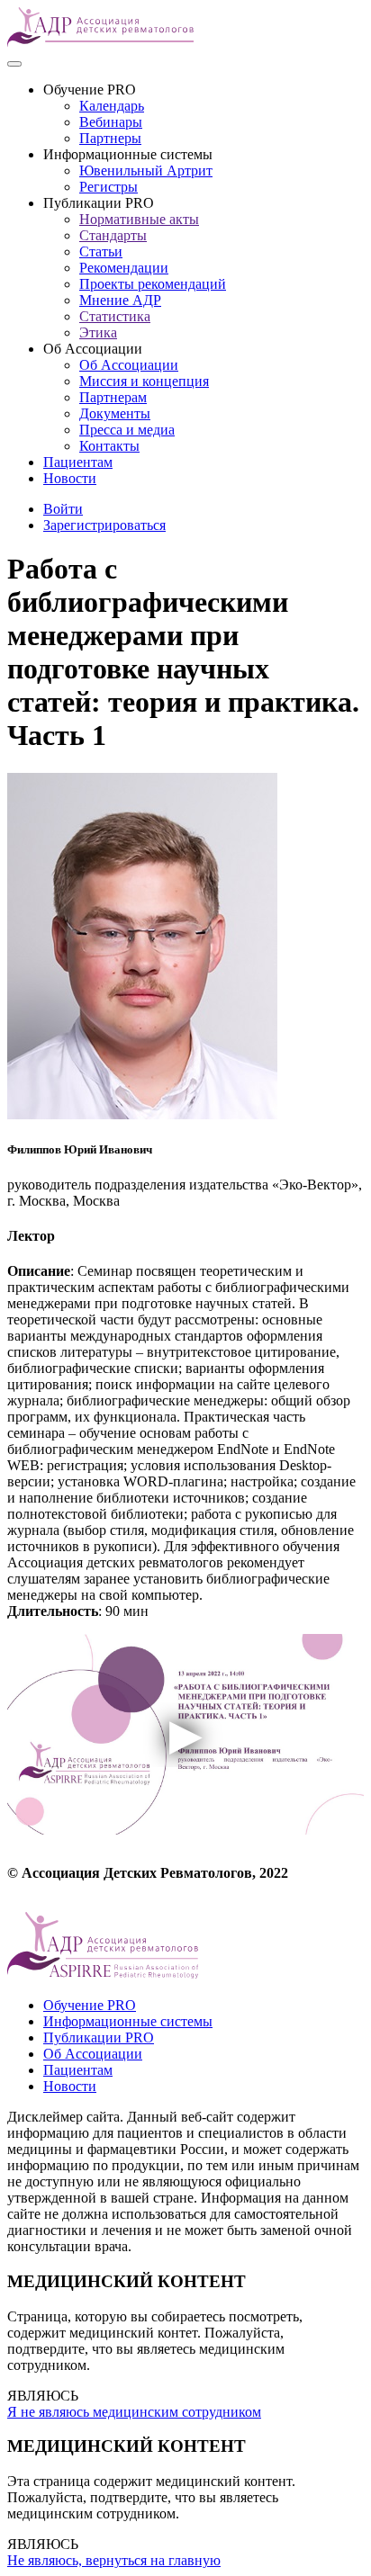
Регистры (109, 187)
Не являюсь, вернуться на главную (114, 2560)
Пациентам (78, 462)
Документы (115, 413)
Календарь (112, 106)
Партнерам (113, 397)
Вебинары (111, 122)
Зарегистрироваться (104, 525)
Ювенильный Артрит (146, 171)
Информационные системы (128, 2021)
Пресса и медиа (127, 430)
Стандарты (113, 235)
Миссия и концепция (144, 381)
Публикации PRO (99, 2037)
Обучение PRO (90, 2005)
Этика (98, 332)
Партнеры (110, 138)
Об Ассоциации (129, 365)
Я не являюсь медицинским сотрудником (134, 2412)
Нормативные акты (139, 219)
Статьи (101, 251)
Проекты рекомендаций (153, 284)
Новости (70, 478)
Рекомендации (124, 268)
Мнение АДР (120, 300)
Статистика (115, 316)
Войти (63, 509)
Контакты (109, 446)
